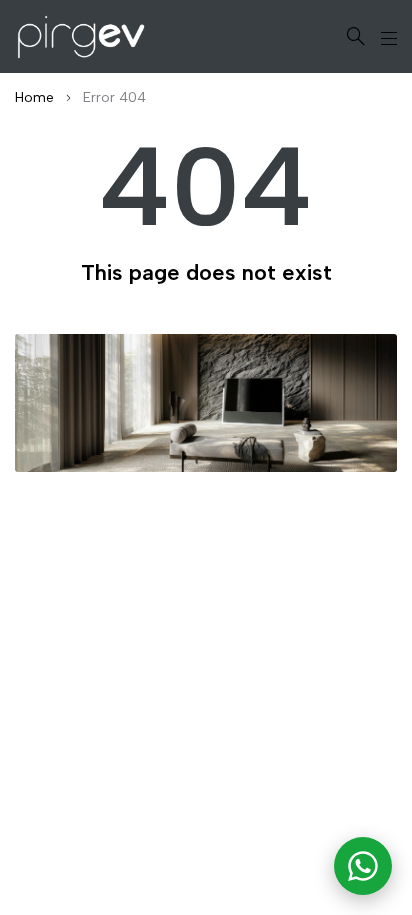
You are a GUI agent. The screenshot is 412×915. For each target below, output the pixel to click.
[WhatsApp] (363, 866)
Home (34, 97)
